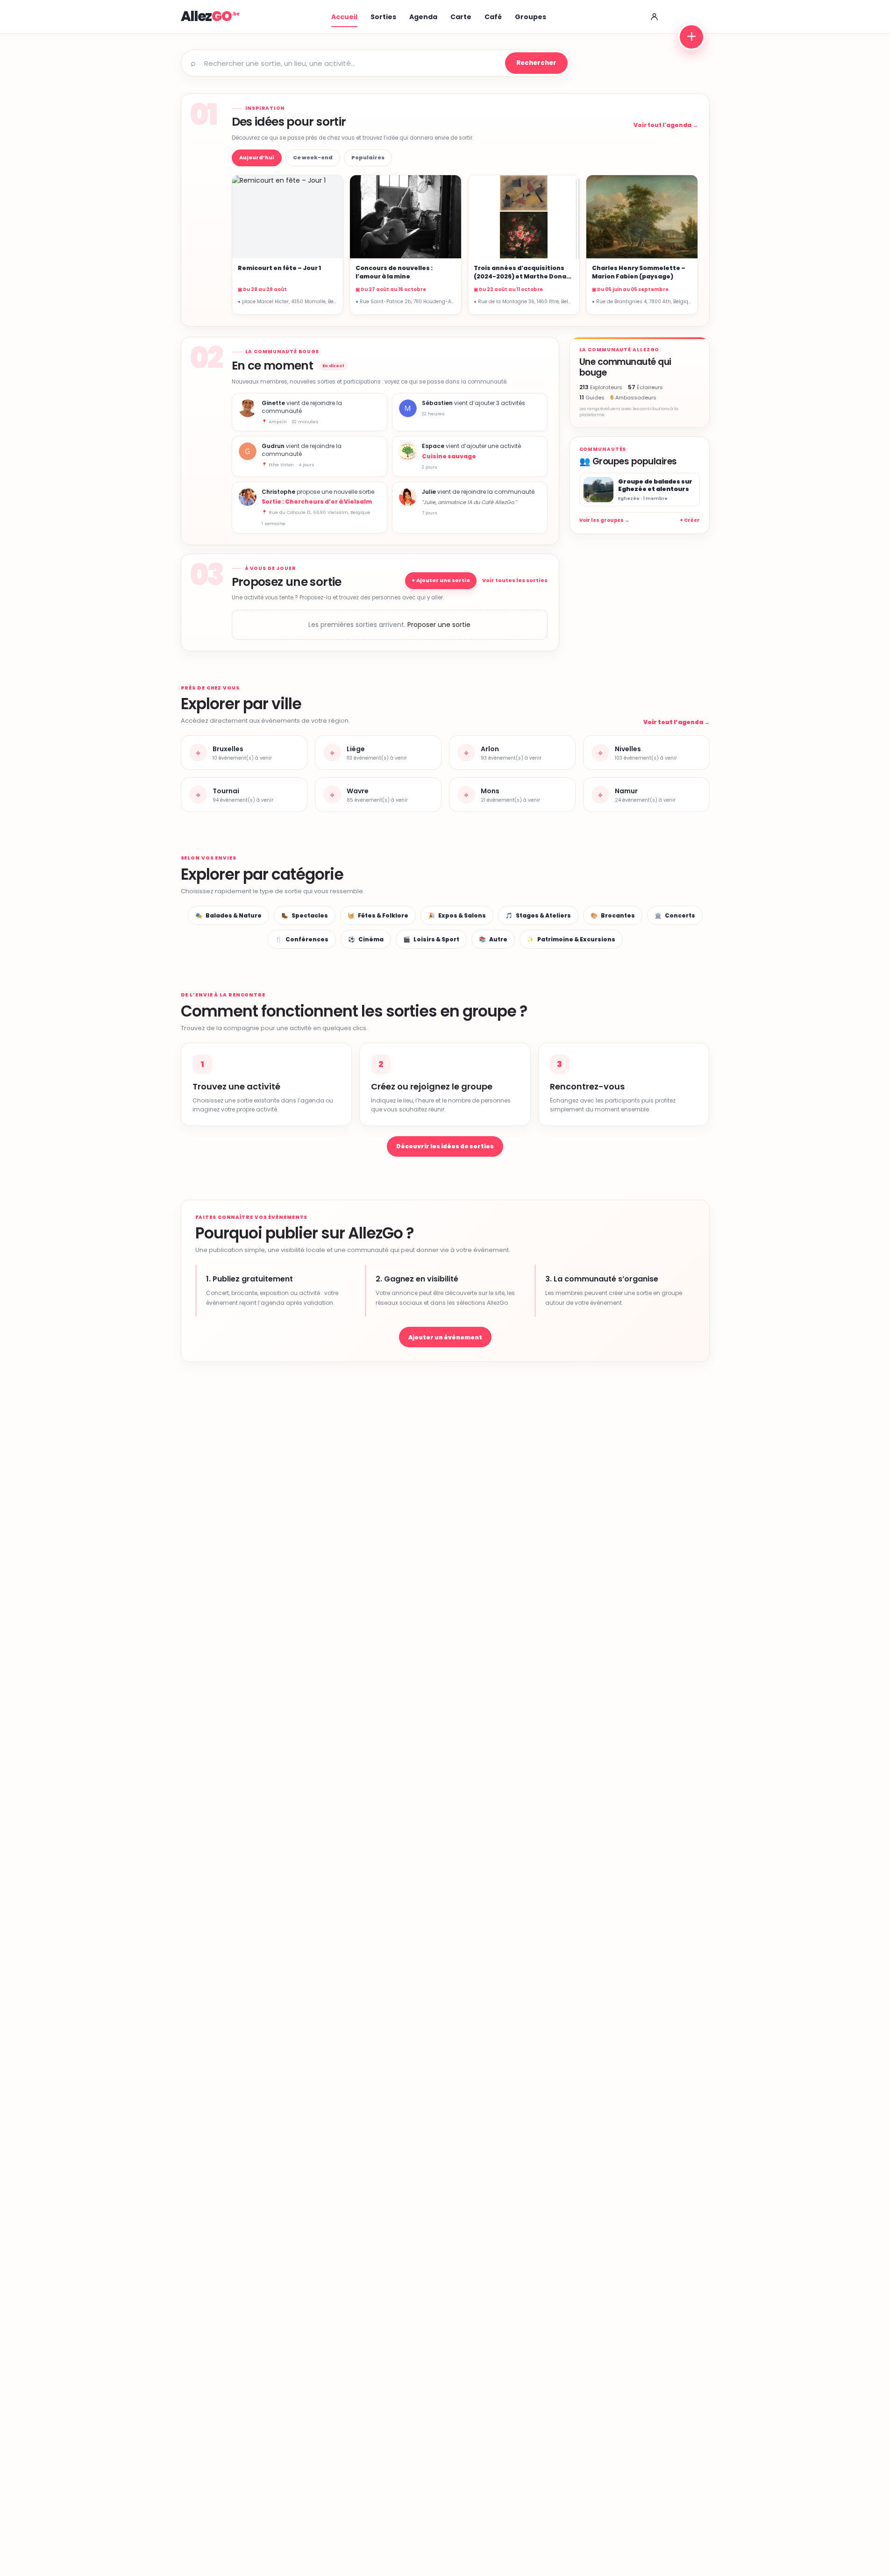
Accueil (344, 17)
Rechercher (536, 63)
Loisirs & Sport (431, 939)
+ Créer (690, 520)
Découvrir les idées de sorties (445, 1146)
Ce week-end (313, 157)
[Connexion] (655, 17)
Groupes (530, 17)
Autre (493, 939)
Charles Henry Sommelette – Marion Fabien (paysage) (639, 272)
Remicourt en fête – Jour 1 (279, 268)
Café (493, 17)
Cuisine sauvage (449, 456)
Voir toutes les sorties (515, 580)
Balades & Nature (228, 915)
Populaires (368, 157)
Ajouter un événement (445, 1337)
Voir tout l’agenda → (666, 125)
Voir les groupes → (604, 520)
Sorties (383, 17)
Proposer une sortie (439, 625)
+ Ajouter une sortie (441, 580)
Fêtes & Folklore (378, 915)
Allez (206, 16)
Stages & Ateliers (538, 915)
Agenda (423, 17)
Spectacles (305, 915)
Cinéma (366, 939)
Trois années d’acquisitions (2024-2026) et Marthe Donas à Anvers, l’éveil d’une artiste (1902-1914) (522, 280)
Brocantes (613, 915)
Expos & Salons (457, 915)
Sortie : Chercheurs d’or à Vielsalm (317, 502)
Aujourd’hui (257, 157)
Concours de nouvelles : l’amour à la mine (394, 272)
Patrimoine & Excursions (571, 939)
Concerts (675, 915)
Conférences (302, 939)
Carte (461, 17)
